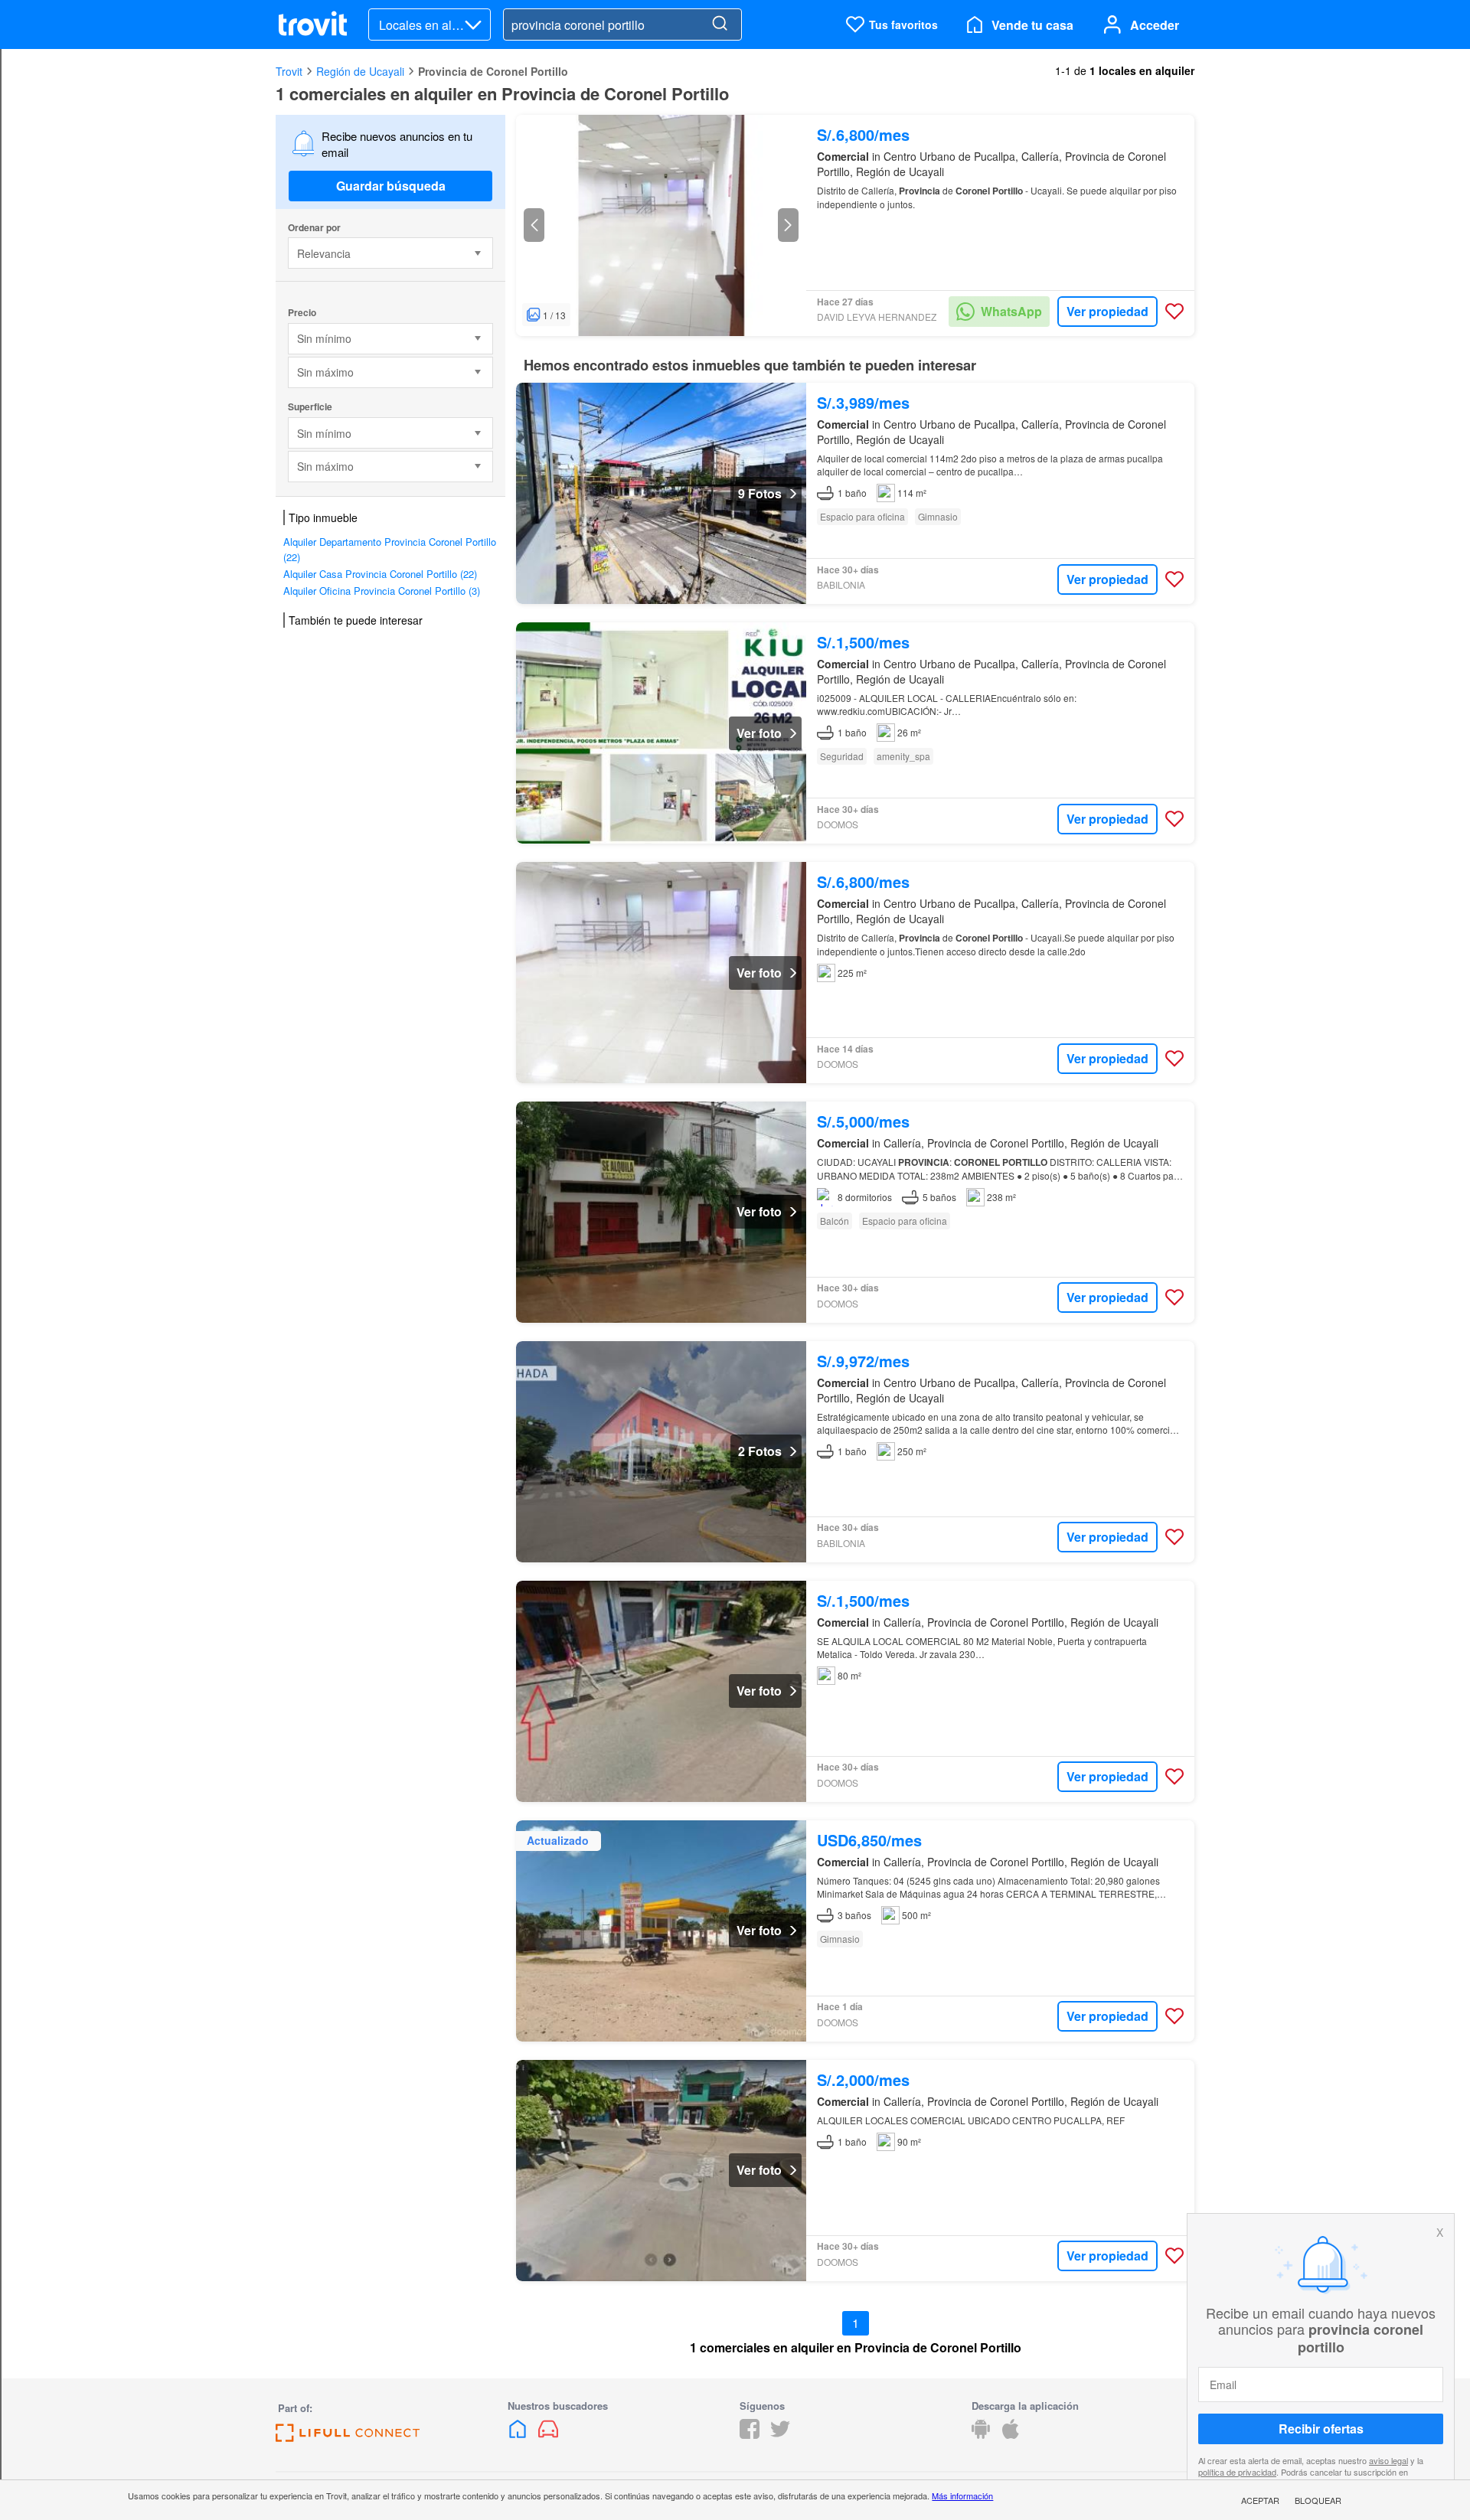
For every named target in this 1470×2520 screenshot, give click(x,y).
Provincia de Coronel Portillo (493, 71)
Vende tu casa (1032, 25)
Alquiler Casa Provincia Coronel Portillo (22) (380, 574)
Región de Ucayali (360, 71)
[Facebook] (750, 2434)
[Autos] (548, 2434)
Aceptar (1260, 2500)
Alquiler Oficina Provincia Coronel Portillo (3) (382, 591)
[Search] (720, 24)
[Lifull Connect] (348, 2437)
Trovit (289, 71)
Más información (962, 2496)
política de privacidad (1237, 2472)
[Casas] (519, 2434)
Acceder (1155, 25)
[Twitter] (780, 2434)
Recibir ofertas (1321, 2429)
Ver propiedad (1107, 311)
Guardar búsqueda (391, 186)
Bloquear (1318, 2500)
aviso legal (1388, 2460)
